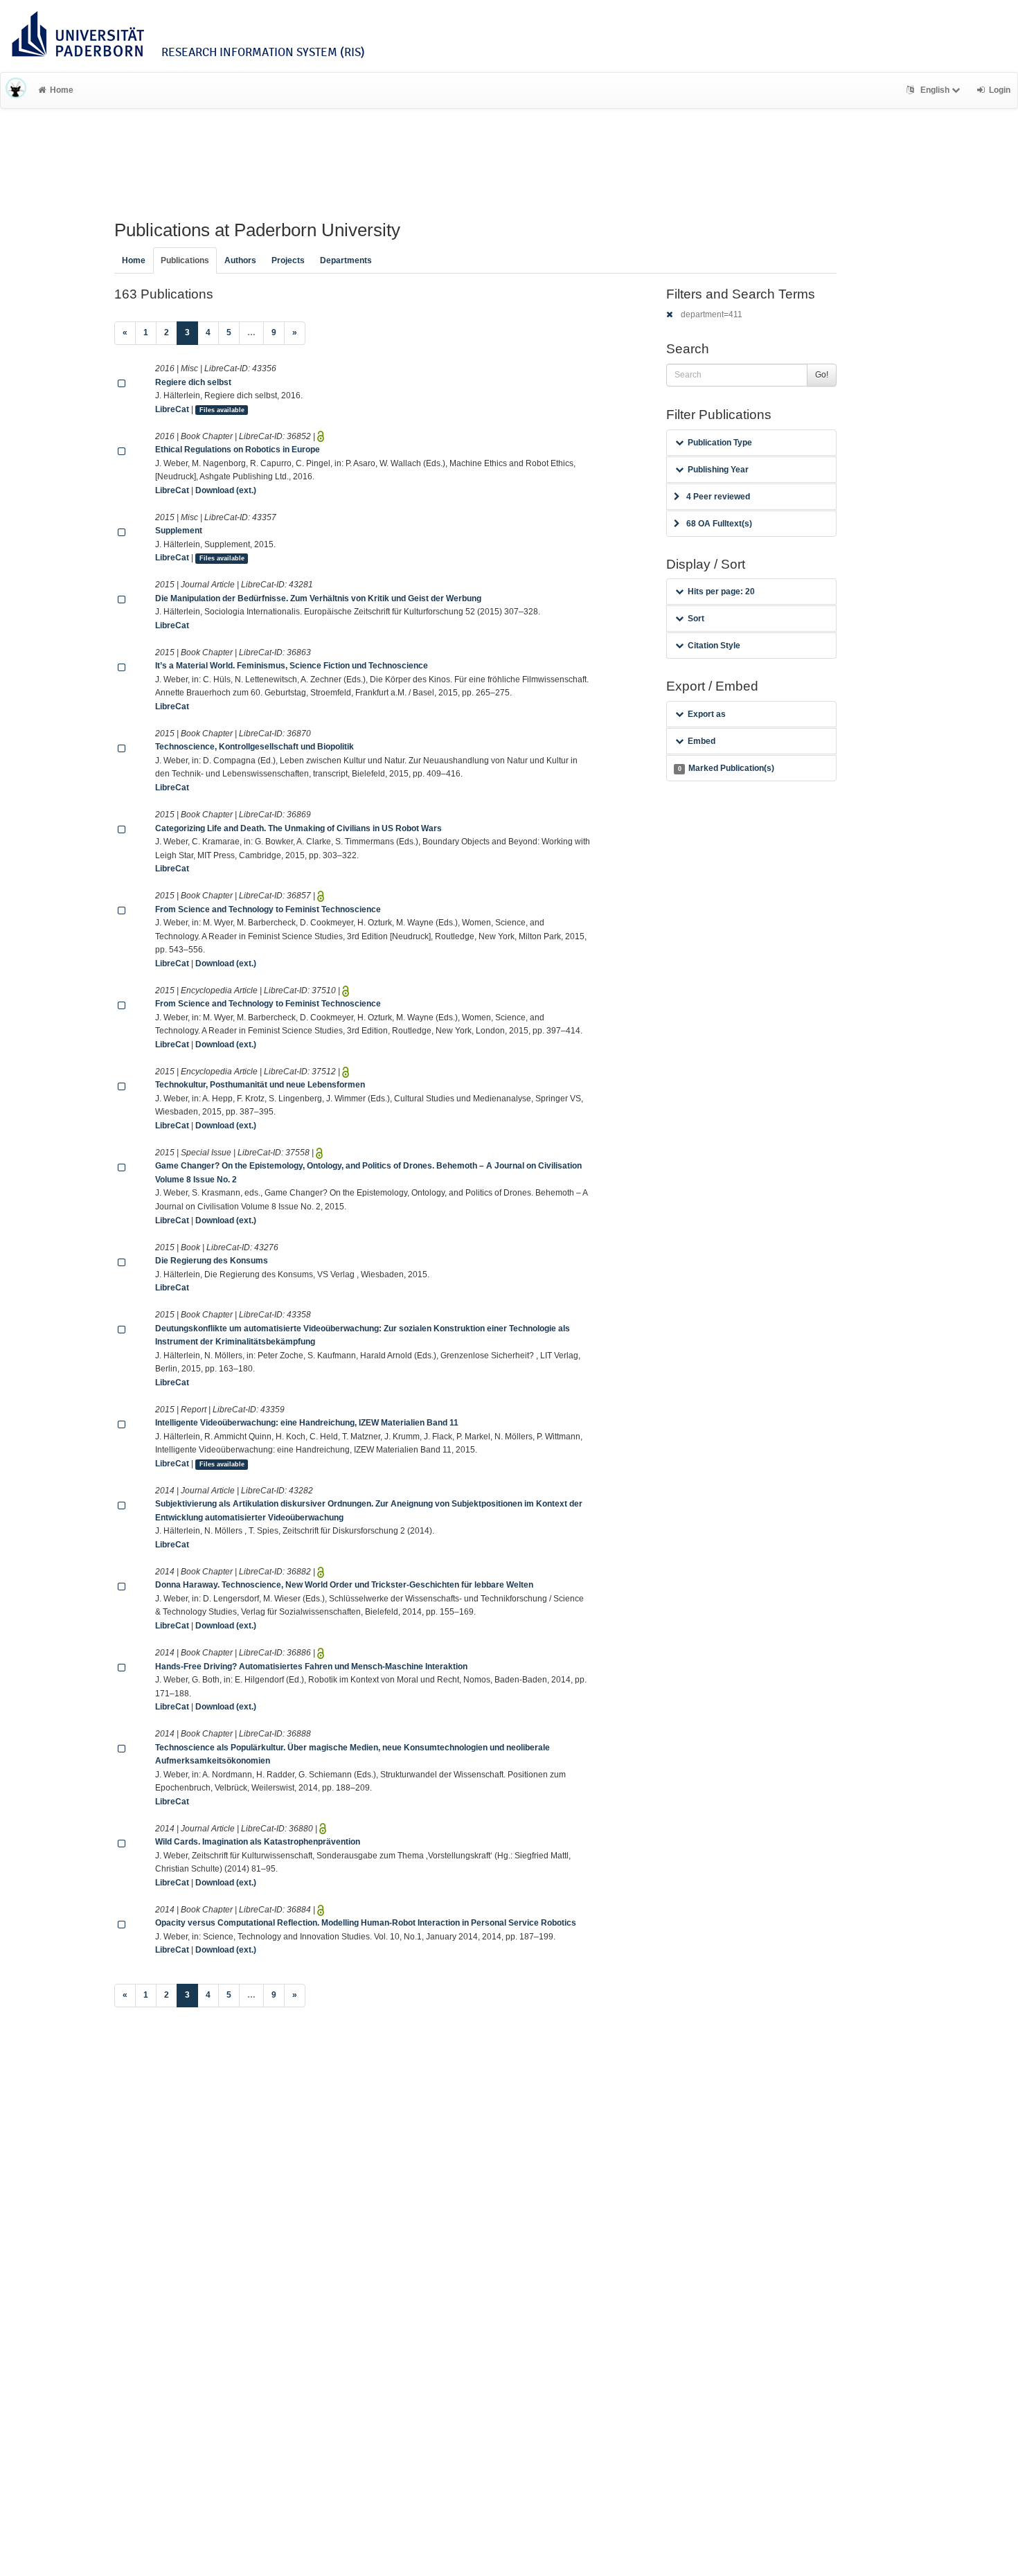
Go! (822, 375)
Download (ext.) (226, 490)
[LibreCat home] (16, 90)
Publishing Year (718, 470)
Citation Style (714, 646)
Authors (240, 260)
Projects (288, 260)
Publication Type (720, 443)
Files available (222, 410)
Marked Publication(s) (726, 768)
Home (62, 90)
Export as (707, 714)
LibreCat (172, 409)
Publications (185, 260)
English (935, 90)
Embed (702, 741)
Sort (696, 619)
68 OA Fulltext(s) (719, 524)
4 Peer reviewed (718, 497)
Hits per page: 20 (721, 592)
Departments (346, 260)
